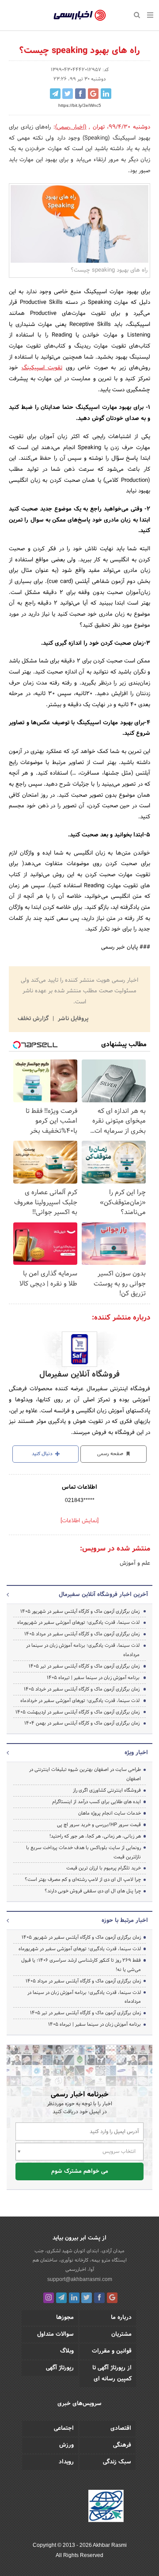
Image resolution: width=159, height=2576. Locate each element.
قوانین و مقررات (112, 2351)
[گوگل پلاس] (112, 2298)
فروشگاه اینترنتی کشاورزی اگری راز (107, 1790)
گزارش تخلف (34, 1019)
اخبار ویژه (136, 1753)
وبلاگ (67, 2351)
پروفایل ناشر (72, 1019)
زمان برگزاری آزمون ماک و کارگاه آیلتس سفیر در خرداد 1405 (82, 1689)
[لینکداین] (74, 2298)
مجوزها (65, 2318)
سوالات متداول (55, 2334)
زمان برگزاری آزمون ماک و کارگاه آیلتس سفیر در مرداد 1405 (82, 1634)
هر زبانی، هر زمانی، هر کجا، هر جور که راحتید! (95, 1836)
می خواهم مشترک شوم (80, 2171)
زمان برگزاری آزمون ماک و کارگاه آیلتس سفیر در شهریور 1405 (80, 1611)
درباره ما (121, 2318)
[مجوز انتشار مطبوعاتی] (106, 2508)
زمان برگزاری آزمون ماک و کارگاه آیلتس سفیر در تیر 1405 (84, 1666)
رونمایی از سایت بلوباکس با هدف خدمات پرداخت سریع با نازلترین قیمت (83, 1852)
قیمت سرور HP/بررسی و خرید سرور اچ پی (99, 1825)
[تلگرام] (61, 2298)
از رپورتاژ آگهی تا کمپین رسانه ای (112, 2374)
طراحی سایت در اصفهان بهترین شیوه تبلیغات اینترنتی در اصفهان (85, 1774)
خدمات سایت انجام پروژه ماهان (110, 1813)
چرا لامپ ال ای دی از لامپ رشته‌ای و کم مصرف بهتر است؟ (83, 1880)
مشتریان (121, 2334)
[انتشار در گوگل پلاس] (93, 94)
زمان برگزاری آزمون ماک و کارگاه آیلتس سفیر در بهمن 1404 (82, 1723)
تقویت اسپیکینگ (42, 368)
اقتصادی (121, 2428)
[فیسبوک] (99, 2298)
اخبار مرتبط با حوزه (125, 1921)
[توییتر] (87, 2298)
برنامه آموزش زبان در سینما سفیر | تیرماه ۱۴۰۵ (93, 1678)
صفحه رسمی (111, 1454)
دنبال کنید (43, 1454)
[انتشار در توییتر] (68, 94)
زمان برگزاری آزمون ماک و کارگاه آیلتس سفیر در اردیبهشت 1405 (78, 1712)
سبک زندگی (117, 2462)
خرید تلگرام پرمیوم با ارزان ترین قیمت (104, 1868)
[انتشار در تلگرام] (55, 94)
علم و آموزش (135, 1563)
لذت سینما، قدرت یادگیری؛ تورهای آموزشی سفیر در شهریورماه (78, 1623)
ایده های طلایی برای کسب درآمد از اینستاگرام (97, 1802)
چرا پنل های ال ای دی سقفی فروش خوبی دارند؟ (93, 1891)
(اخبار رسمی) (71, 127)
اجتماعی (64, 2428)
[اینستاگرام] (49, 2298)
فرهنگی (122, 2445)
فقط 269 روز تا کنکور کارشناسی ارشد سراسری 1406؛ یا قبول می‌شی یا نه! (81, 1965)
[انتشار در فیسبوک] (80, 94)
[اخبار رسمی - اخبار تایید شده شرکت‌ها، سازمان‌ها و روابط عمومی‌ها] (80, 15)
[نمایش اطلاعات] (79, 1521)
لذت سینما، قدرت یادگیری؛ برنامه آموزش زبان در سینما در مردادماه (83, 1650)
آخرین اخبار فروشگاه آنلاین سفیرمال (103, 1595)
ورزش (66, 2445)
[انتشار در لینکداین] (106, 94)
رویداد (66, 2462)
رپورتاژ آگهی (60, 2368)
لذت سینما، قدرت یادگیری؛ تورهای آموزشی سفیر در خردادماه (80, 1701)
